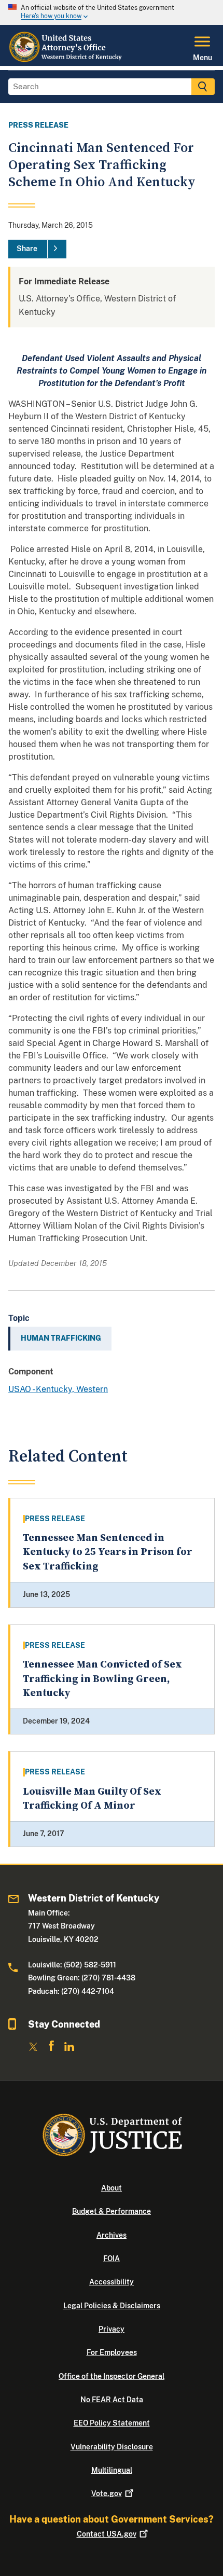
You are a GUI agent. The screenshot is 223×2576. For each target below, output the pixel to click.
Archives (112, 2235)
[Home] (67, 60)
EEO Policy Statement (112, 2423)
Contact (107, 2534)
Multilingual (112, 2470)
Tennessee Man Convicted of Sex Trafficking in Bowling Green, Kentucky (102, 1679)
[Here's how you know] (112, 12)
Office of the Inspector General (112, 2376)
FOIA (112, 2258)
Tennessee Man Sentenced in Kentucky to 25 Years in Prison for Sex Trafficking (108, 1552)
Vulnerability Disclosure (112, 2447)
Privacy (112, 2329)
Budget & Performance (112, 2211)
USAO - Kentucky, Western (58, 1389)
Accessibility (112, 2282)
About (112, 2188)
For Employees (112, 2352)
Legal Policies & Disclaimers (112, 2306)
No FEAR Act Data (112, 2400)
